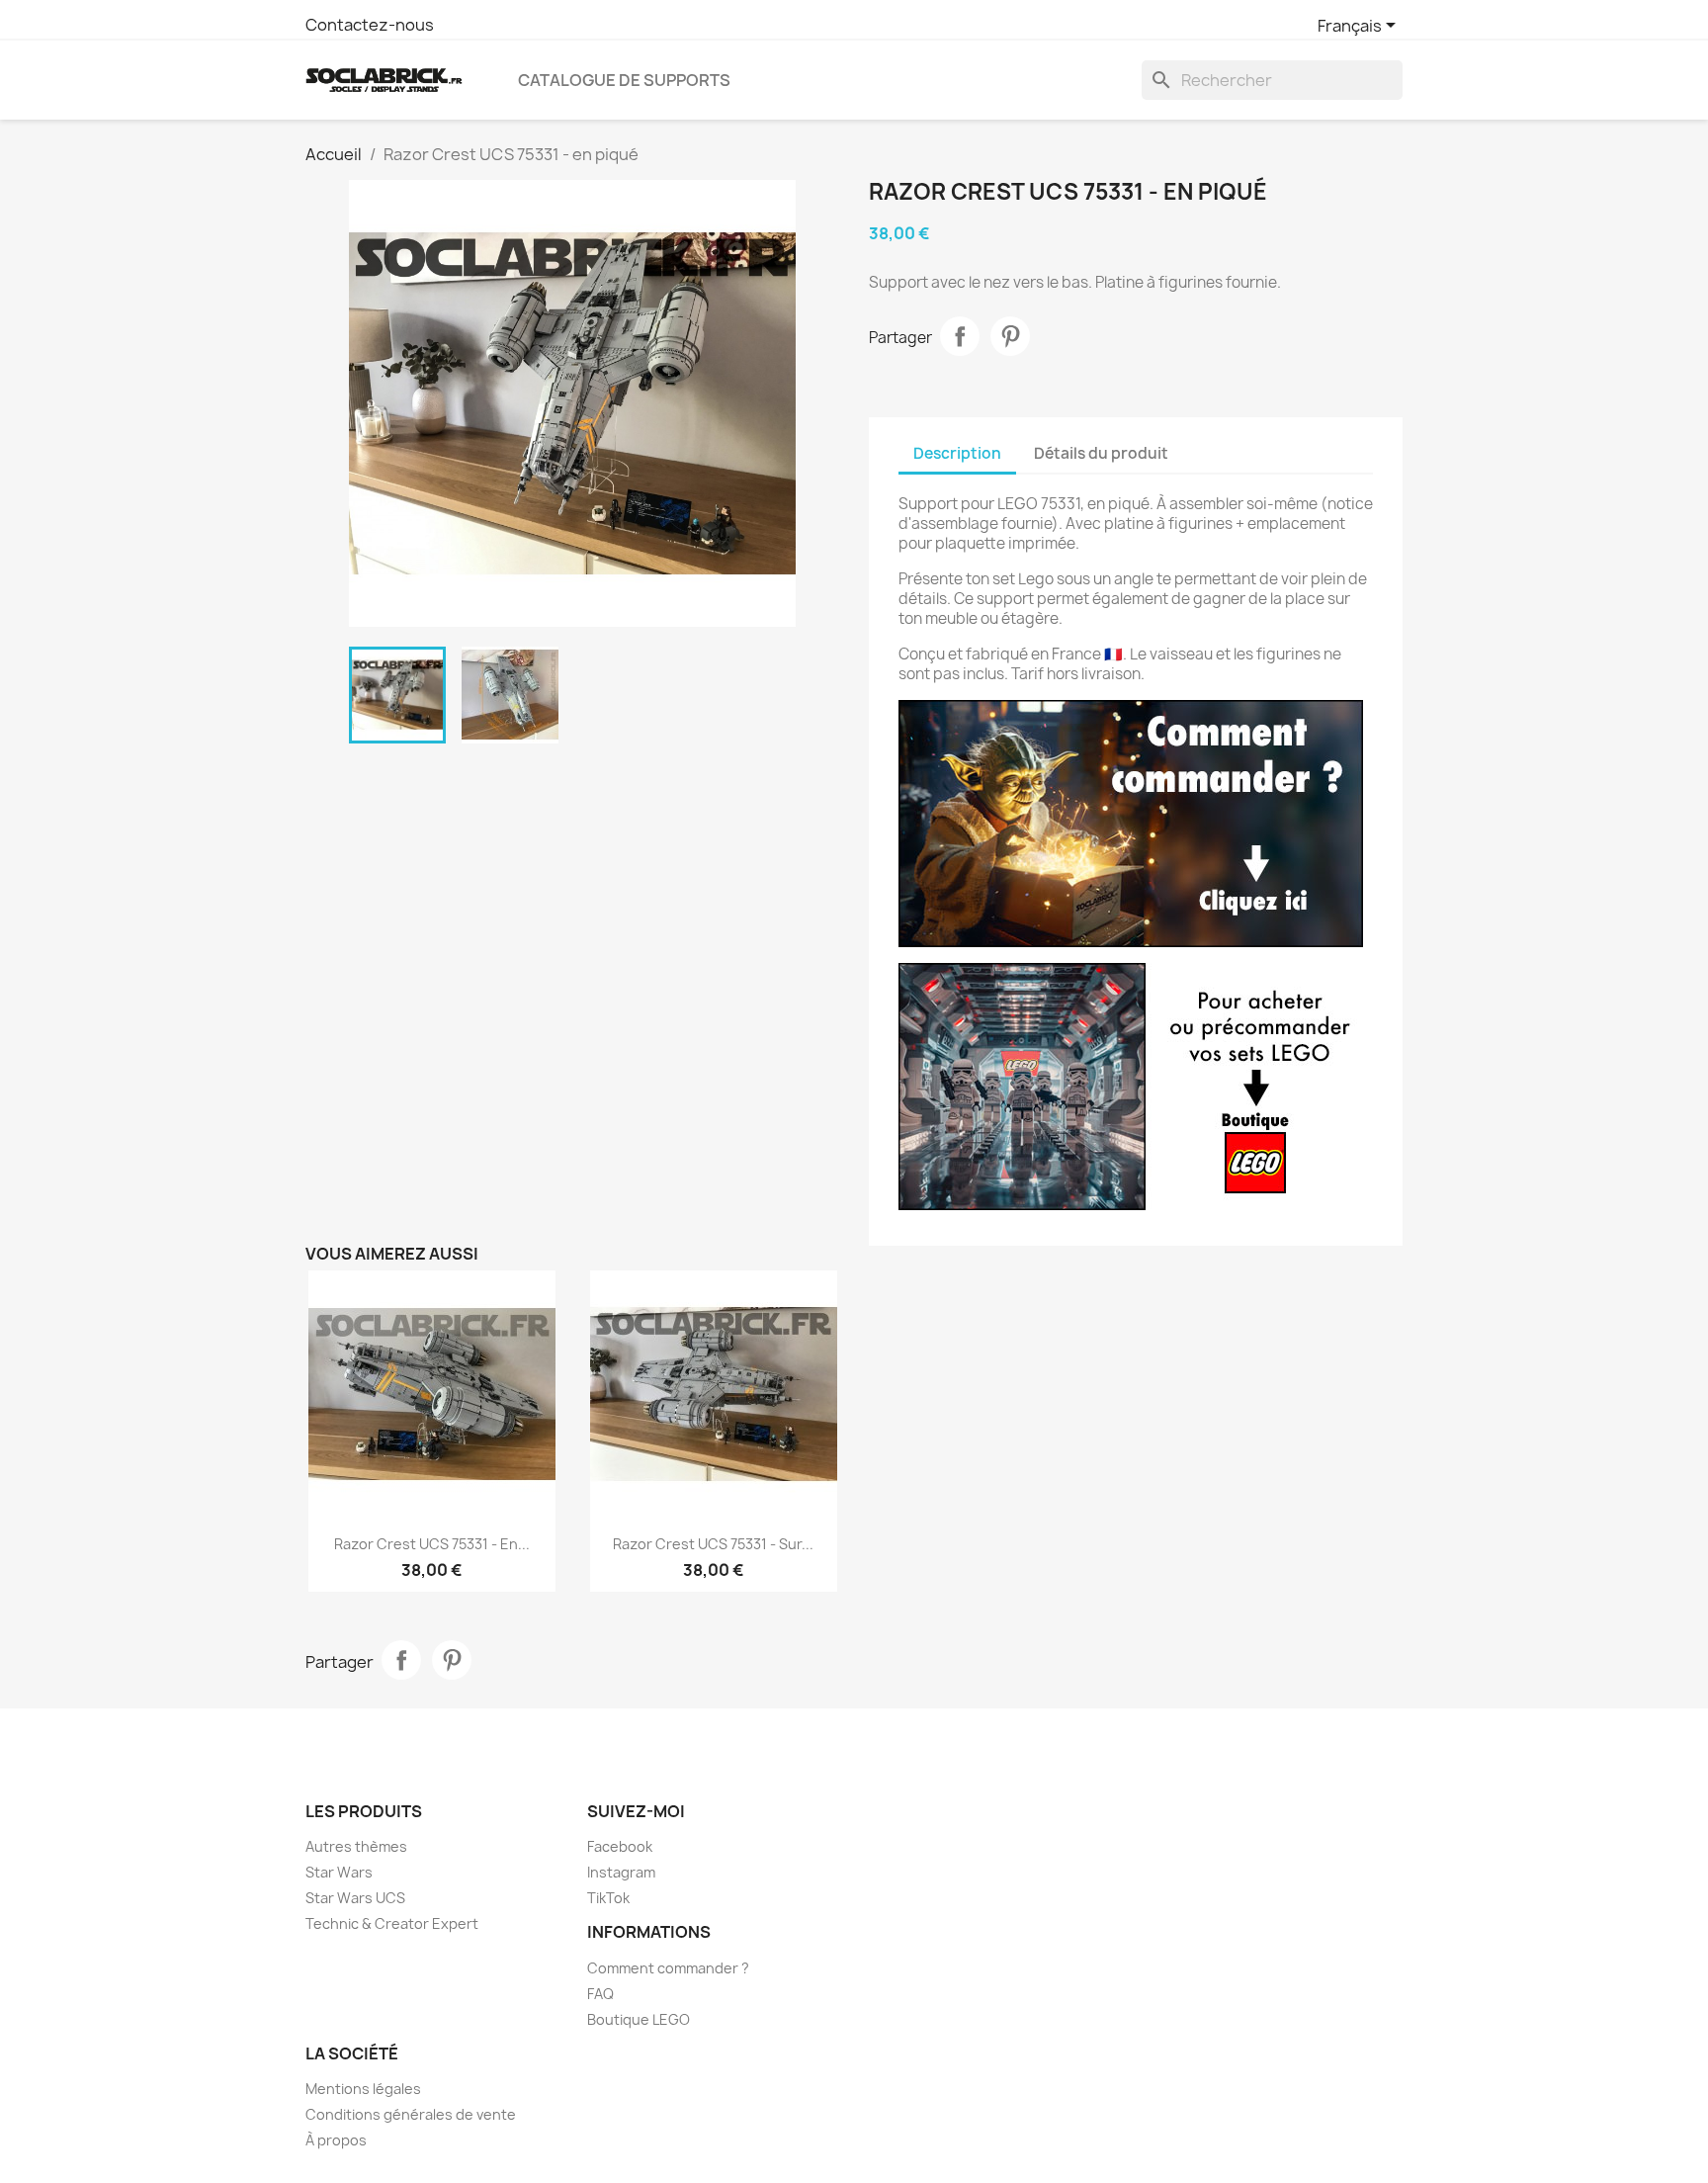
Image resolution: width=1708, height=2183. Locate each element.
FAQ (600, 1994)
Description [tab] (957, 453)
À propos (336, 2140)
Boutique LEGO (639, 2019)
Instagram (621, 1872)
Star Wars (339, 1872)
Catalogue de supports (624, 80)
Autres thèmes (356, 1846)
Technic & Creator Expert (392, 1923)
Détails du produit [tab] (1101, 453)
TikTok (608, 1898)
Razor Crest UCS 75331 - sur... (713, 1544)
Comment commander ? (668, 1968)
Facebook (620, 1846)
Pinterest (1010, 336)
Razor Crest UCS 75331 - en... (432, 1544)
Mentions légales (363, 2089)
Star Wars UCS (355, 1898)
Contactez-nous (370, 25)
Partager (960, 336)
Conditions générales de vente (411, 2114)
